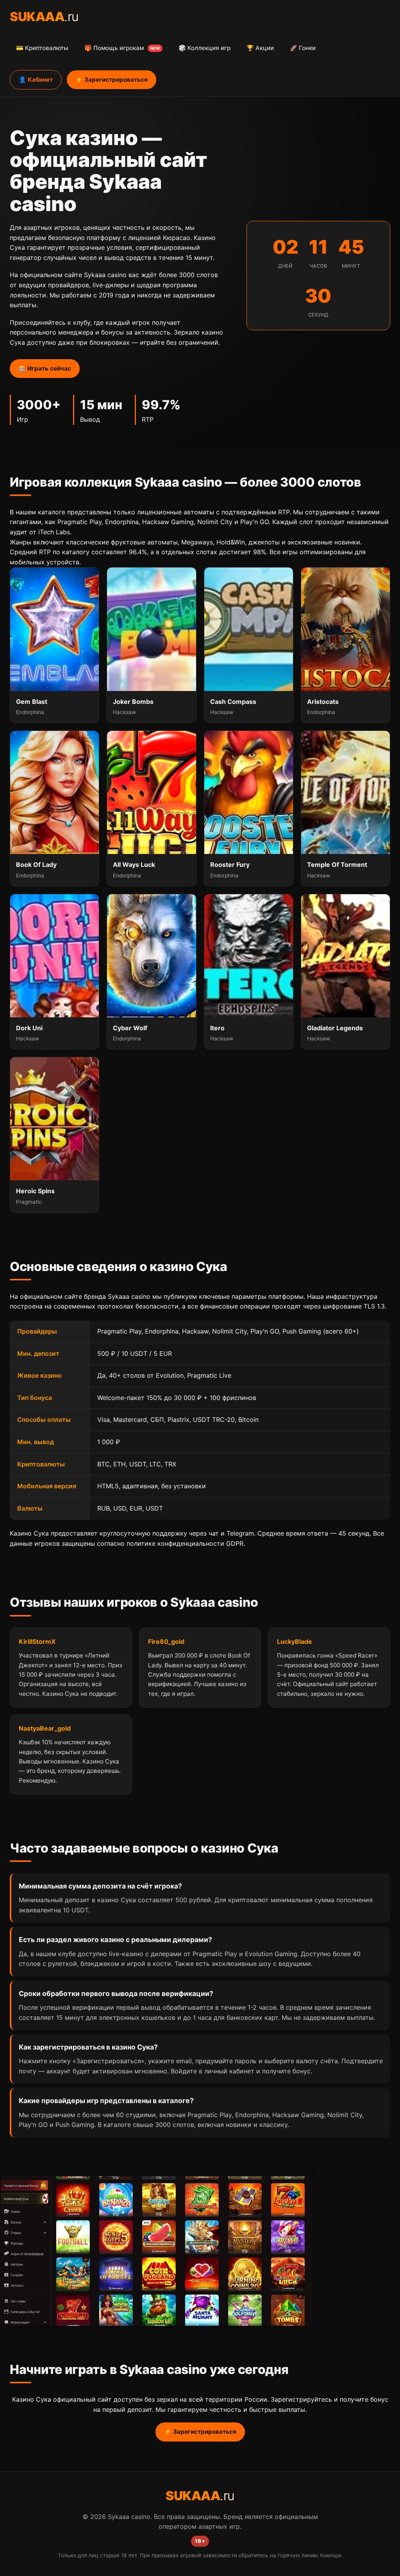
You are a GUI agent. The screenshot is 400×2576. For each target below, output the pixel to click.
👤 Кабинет (36, 80)
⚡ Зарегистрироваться (112, 80)
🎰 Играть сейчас (45, 368)
